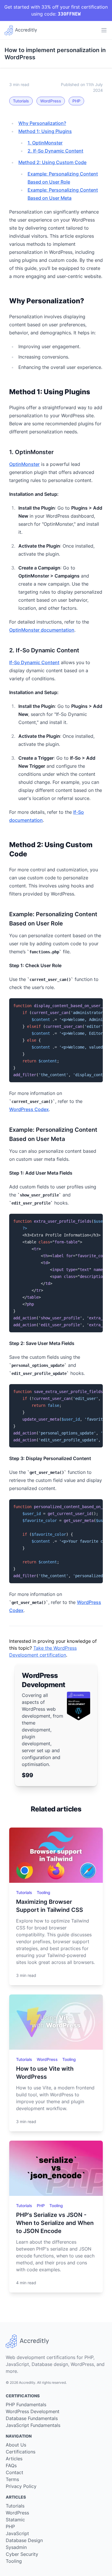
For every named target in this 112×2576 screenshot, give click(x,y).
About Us (16, 2445)
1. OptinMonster (45, 143)
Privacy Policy (21, 2486)
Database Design (24, 2540)
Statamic (15, 2520)
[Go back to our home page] (21, 30)
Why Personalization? (42, 123)
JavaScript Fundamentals (33, 2425)
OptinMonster (24, 464)
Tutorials (21, 101)
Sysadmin (16, 2547)
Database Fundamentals (32, 2418)
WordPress (51, 101)
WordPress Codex (29, 1109)
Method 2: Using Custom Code (52, 162)
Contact (15, 2472)
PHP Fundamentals (26, 2404)
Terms (12, 2479)
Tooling (44, 1892)
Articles (14, 2459)
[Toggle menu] (104, 30)
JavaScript (17, 2533)
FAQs (11, 2466)
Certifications (21, 2452)
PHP (76, 101)
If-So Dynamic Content (34, 662)
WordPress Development (33, 2411)
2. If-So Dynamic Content (55, 151)
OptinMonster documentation (42, 630)
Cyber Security (22, 2554)
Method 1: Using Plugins (45, 131)
